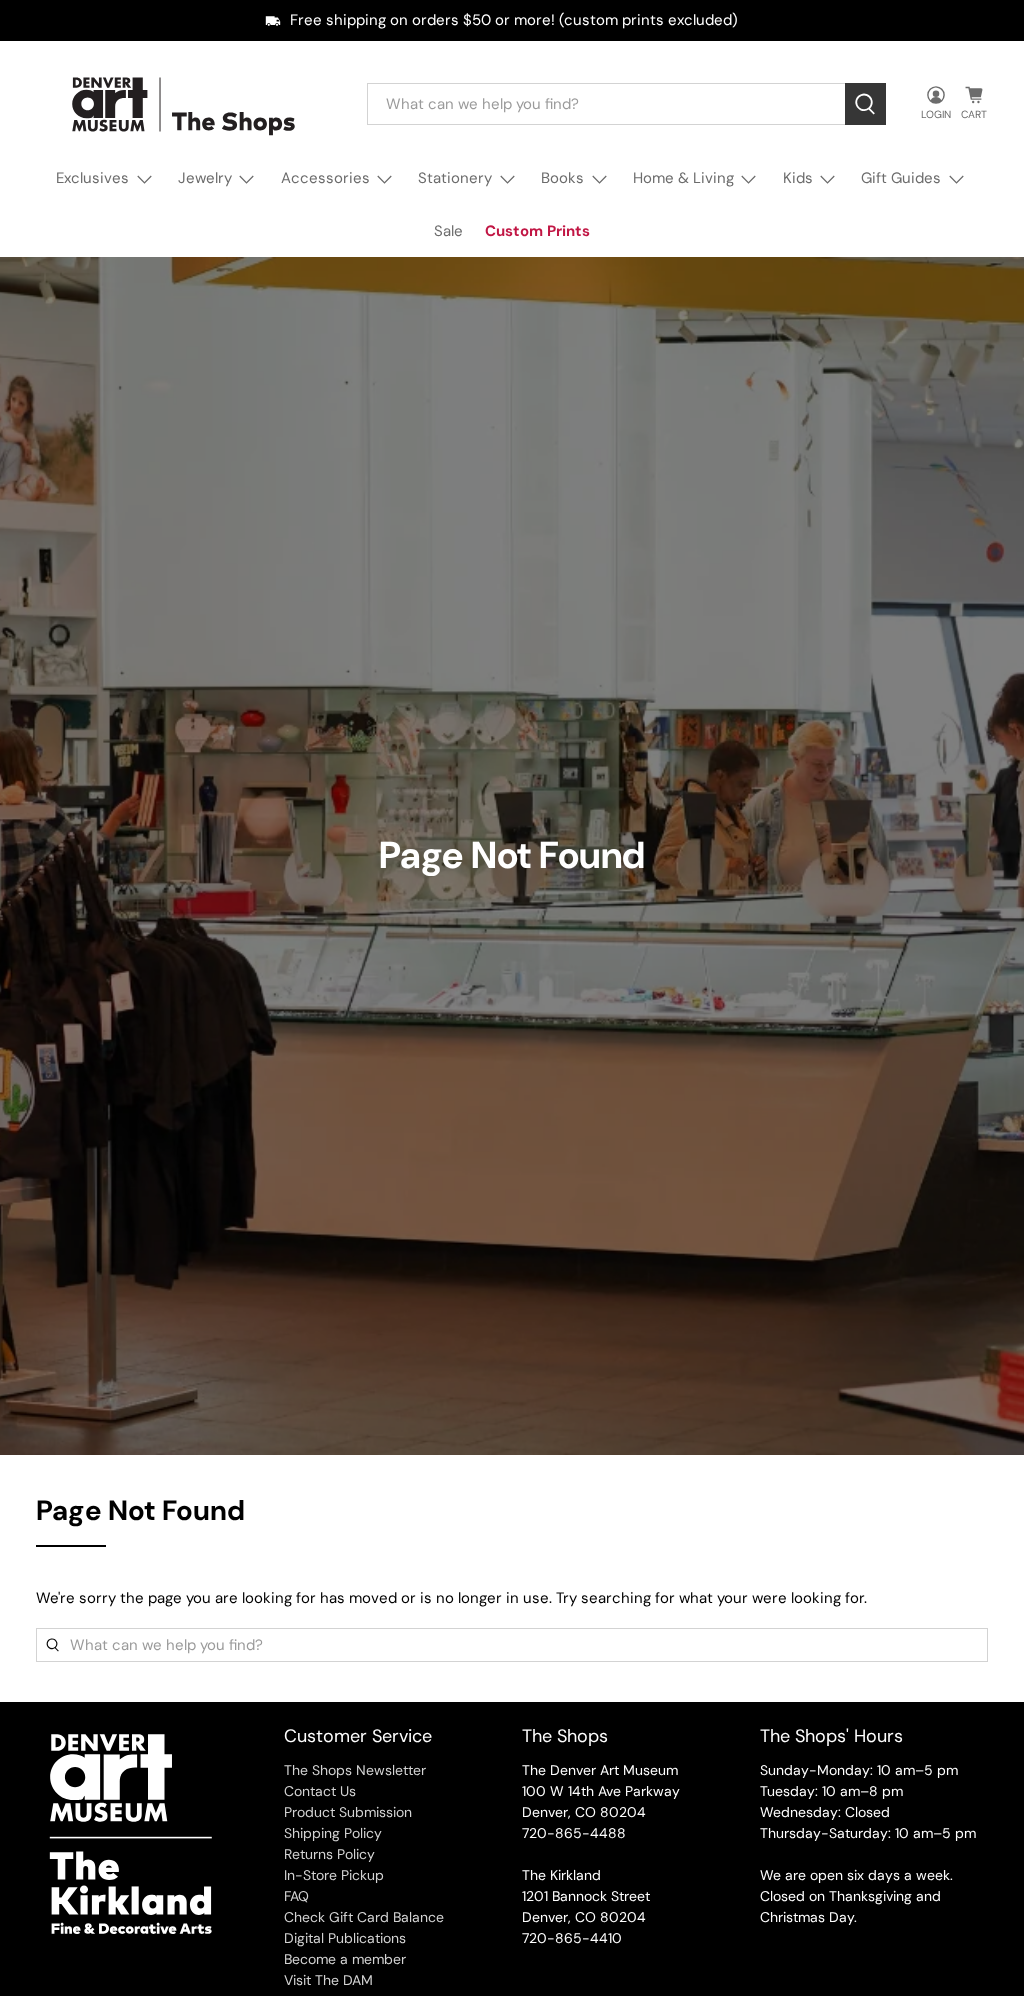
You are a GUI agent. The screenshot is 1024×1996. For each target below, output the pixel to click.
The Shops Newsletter (355, 1770)
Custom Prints (537, 231)
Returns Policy (329, 1854)
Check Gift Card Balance (364, 1917)
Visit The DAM (328, 1980)
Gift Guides (901, 178)
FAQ (296, 1896)
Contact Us (320, 1791)
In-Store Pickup (334, 1875)
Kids (798, 178)
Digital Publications (345, 1938)
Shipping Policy (333, 1833)
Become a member (345, 1959)
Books (562, 178)
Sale (448, 231)
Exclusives (92, 178)
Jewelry (205, 178)
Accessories (325, 178)
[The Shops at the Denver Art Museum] (187, 104)
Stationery (455, 178)
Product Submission (348, 1812)
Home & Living (683, 178)
